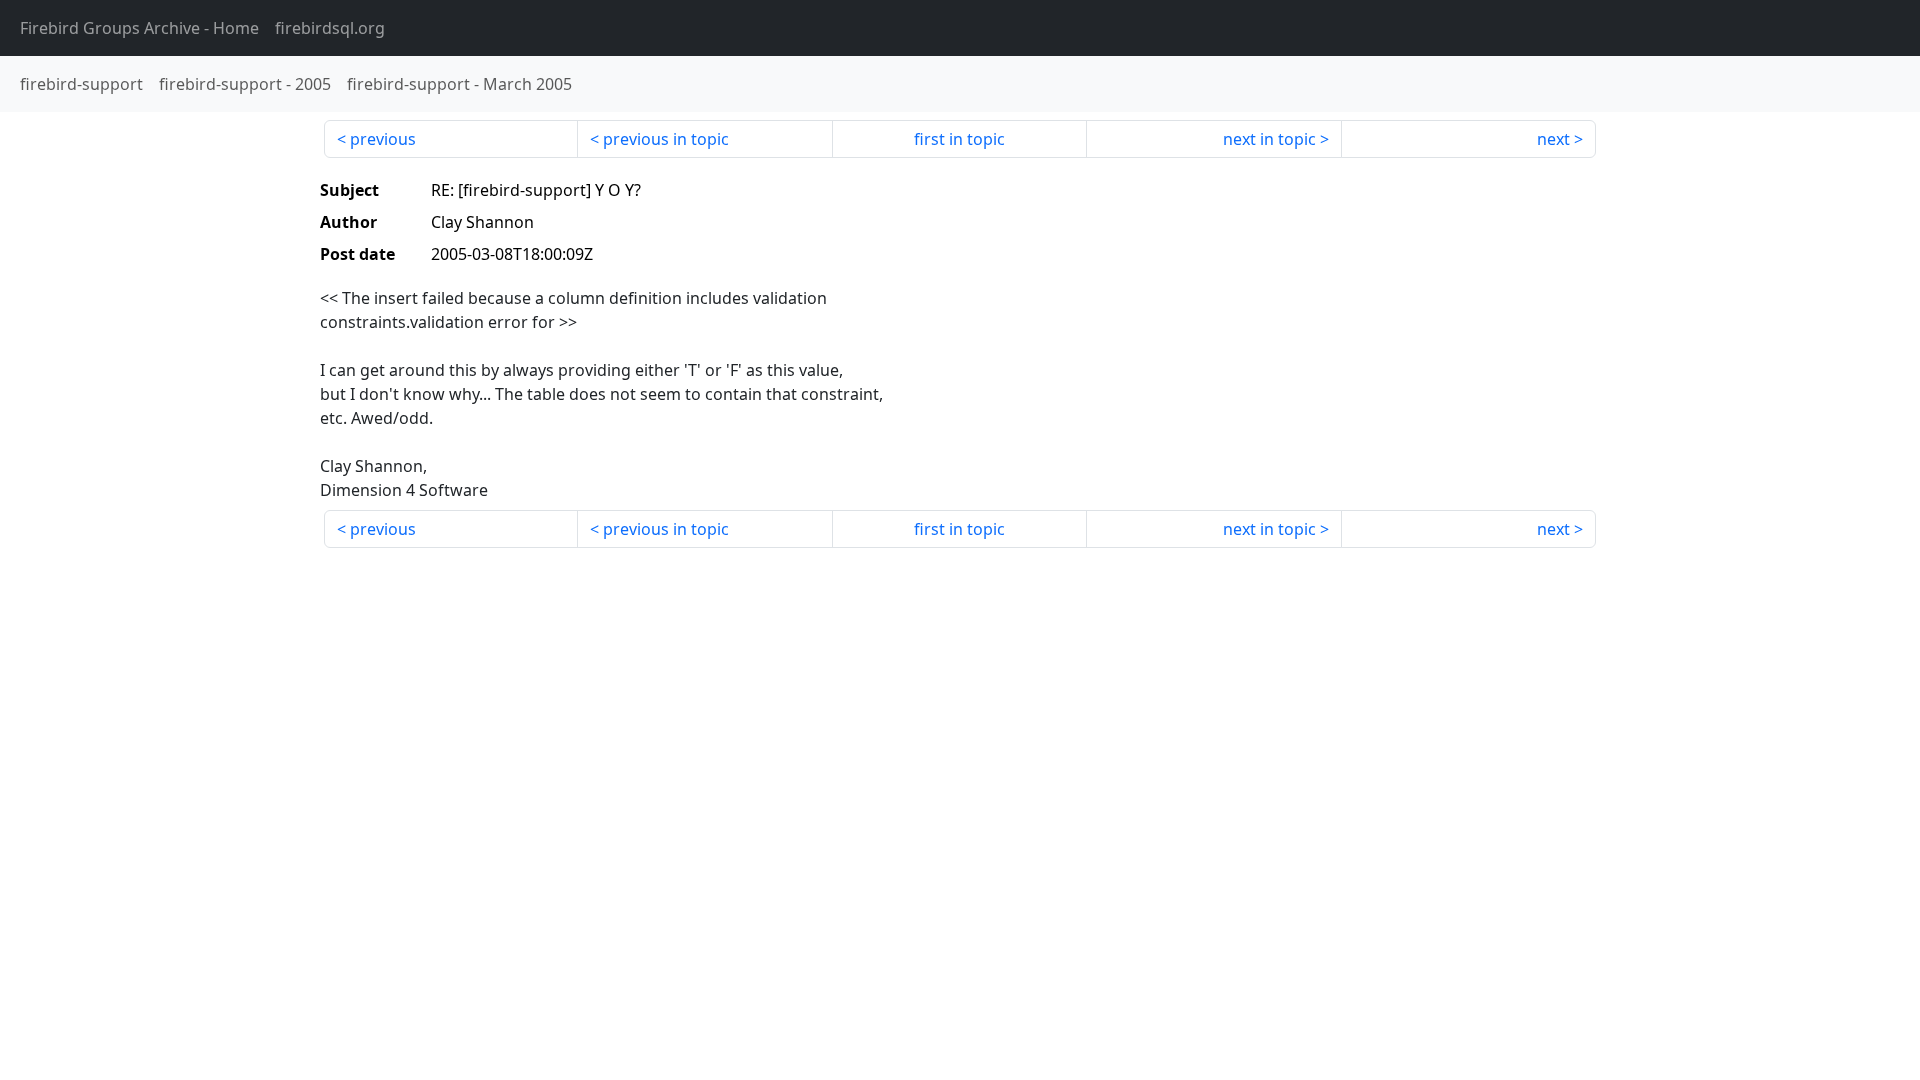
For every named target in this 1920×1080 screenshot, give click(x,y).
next (1553, 139)
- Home (139, 28)
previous (383, 139)
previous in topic (666, 139)
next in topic (1269, 139)
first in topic (959, 139)
